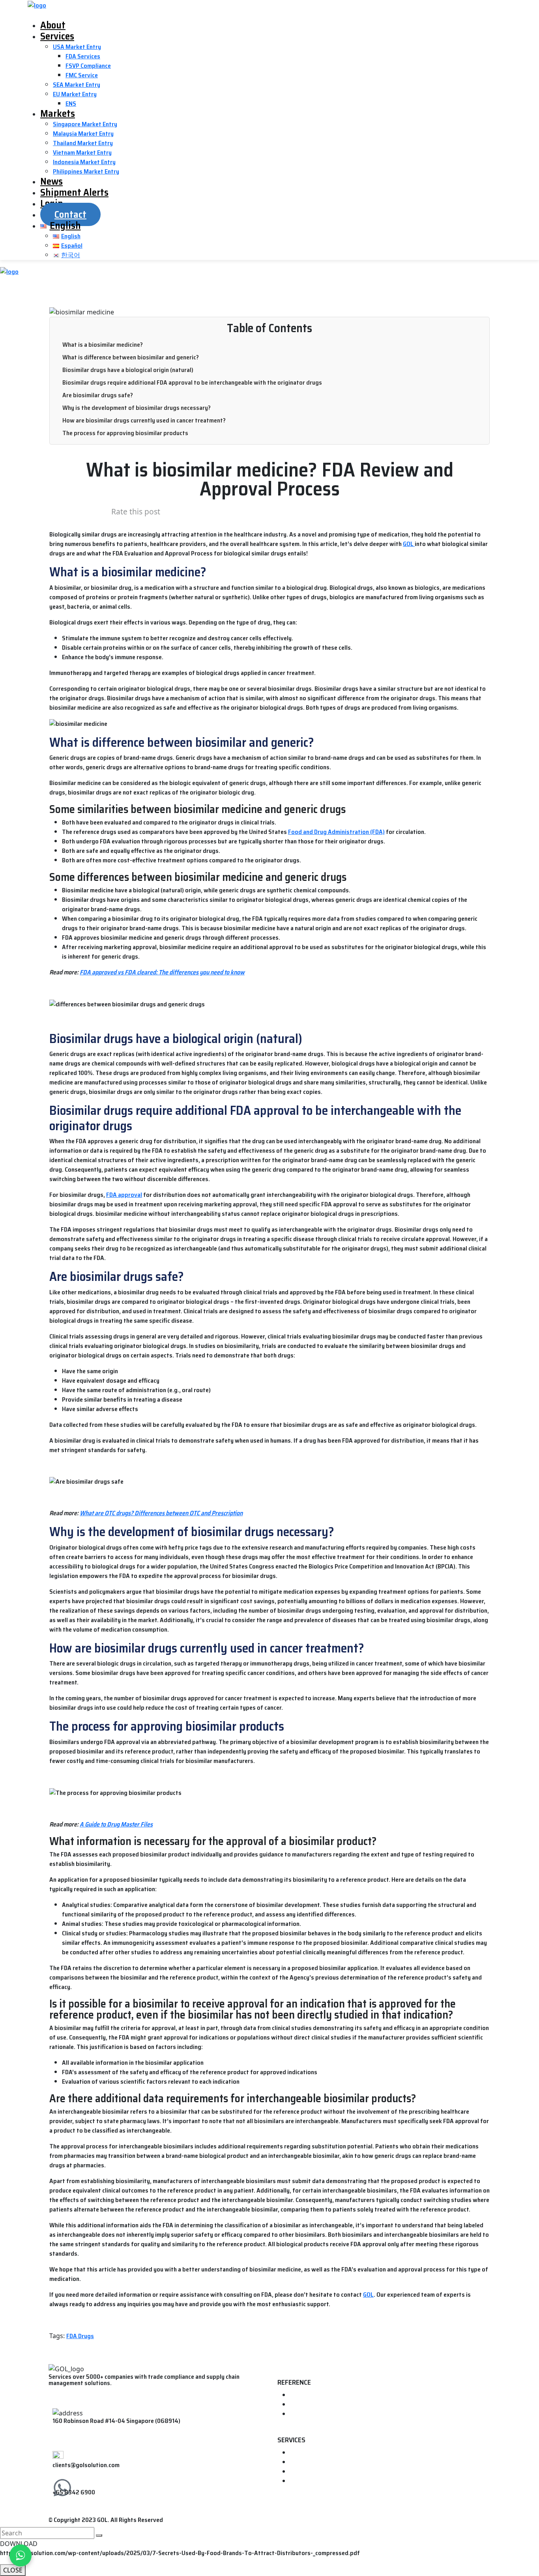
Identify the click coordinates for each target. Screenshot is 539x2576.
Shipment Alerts (74, 192)
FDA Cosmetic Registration (326, 2481)
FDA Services (83, 56)
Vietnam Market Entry (82, 152)
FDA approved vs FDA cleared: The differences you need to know (162, 972)
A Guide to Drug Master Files (116, 1824)
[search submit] (99, 2535)
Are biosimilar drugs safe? (98, 395)
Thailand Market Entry (83, 143)
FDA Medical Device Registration (333, 2472)
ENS (71, 104)
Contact (70, 214)
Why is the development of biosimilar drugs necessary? (137, 408)
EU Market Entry (75, 94)
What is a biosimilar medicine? (103, 345)
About (53, 25)
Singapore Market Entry (85, 124)
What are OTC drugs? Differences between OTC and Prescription (161, 1513)
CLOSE (13, 2570)
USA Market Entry (77, 47)
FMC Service (82, 75)
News (51, 181)
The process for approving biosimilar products (125, 433)
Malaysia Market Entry (83, 134)
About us (302, 2405)
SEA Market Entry (77, 85)
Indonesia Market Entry (84, 162)
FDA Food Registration (321, 2462)
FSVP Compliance (88, 66)
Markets (58, 113)
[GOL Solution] (37, 5)
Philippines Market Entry (86, 171)
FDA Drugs (80, 2336)
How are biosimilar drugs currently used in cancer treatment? (144, 420)
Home (298, 2395)
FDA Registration (313, 2453)
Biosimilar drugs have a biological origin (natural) (128, 370)
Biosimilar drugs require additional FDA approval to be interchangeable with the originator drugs (192, 382)
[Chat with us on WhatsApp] (21, 2555)
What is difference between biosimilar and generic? (131, 357)
